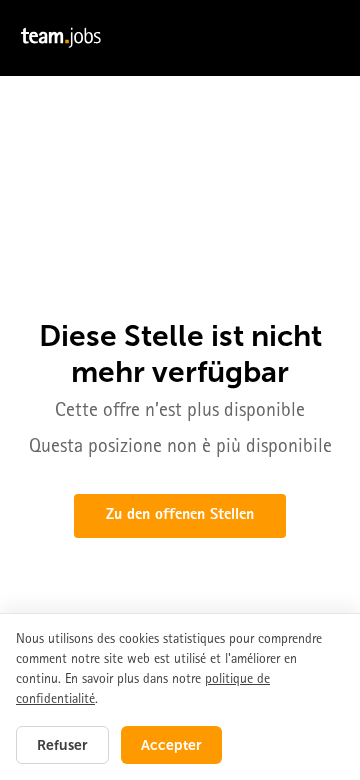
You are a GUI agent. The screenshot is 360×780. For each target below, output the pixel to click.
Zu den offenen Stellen (180, 516)
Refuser (62, 745)
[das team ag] (180, 38)
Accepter (171, 745)
